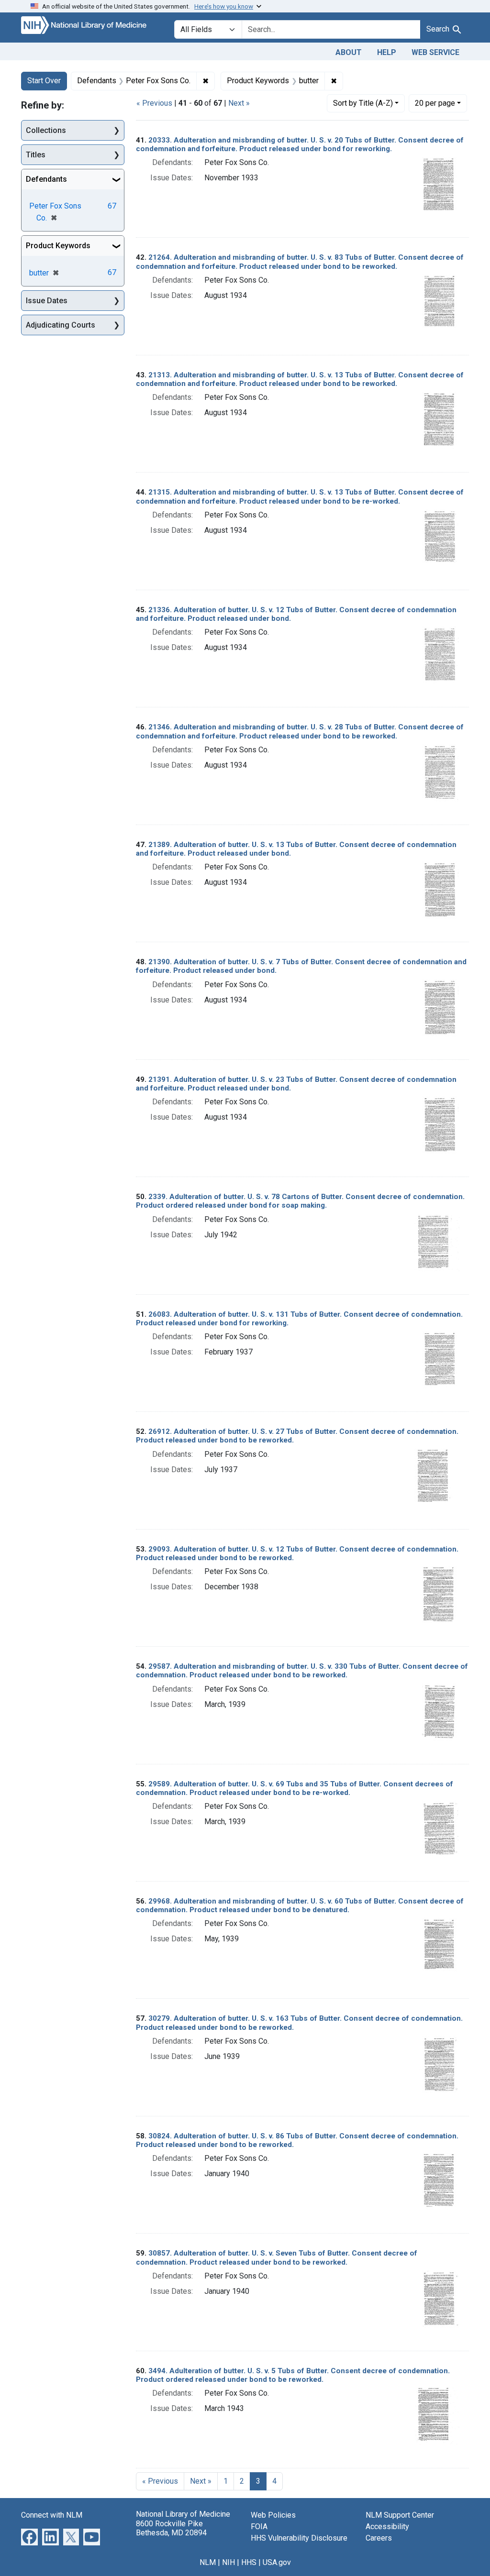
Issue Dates (47, 301)
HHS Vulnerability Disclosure (299, 2538)
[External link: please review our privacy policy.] (29, 2537)
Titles (36, 155)
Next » (239, 103)
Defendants (46, 179)
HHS (249, 2562)
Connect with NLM (52, 2515)
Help (387, 52)
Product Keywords (58, 246)
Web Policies (273, 2515)
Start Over (44, 81)
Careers (379, 2538)
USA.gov (277, 2562)
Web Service (435, 52)
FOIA (259, 2526)
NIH (228, 2562)
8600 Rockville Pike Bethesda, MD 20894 (171, 2528)
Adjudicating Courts (61, 325)
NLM (208, 2562)
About (349, 52)
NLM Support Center (400, 2515)
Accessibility (387, 2526)
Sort (363, 103)
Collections (46, 130)
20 (435, 103)
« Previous (154, 103)
